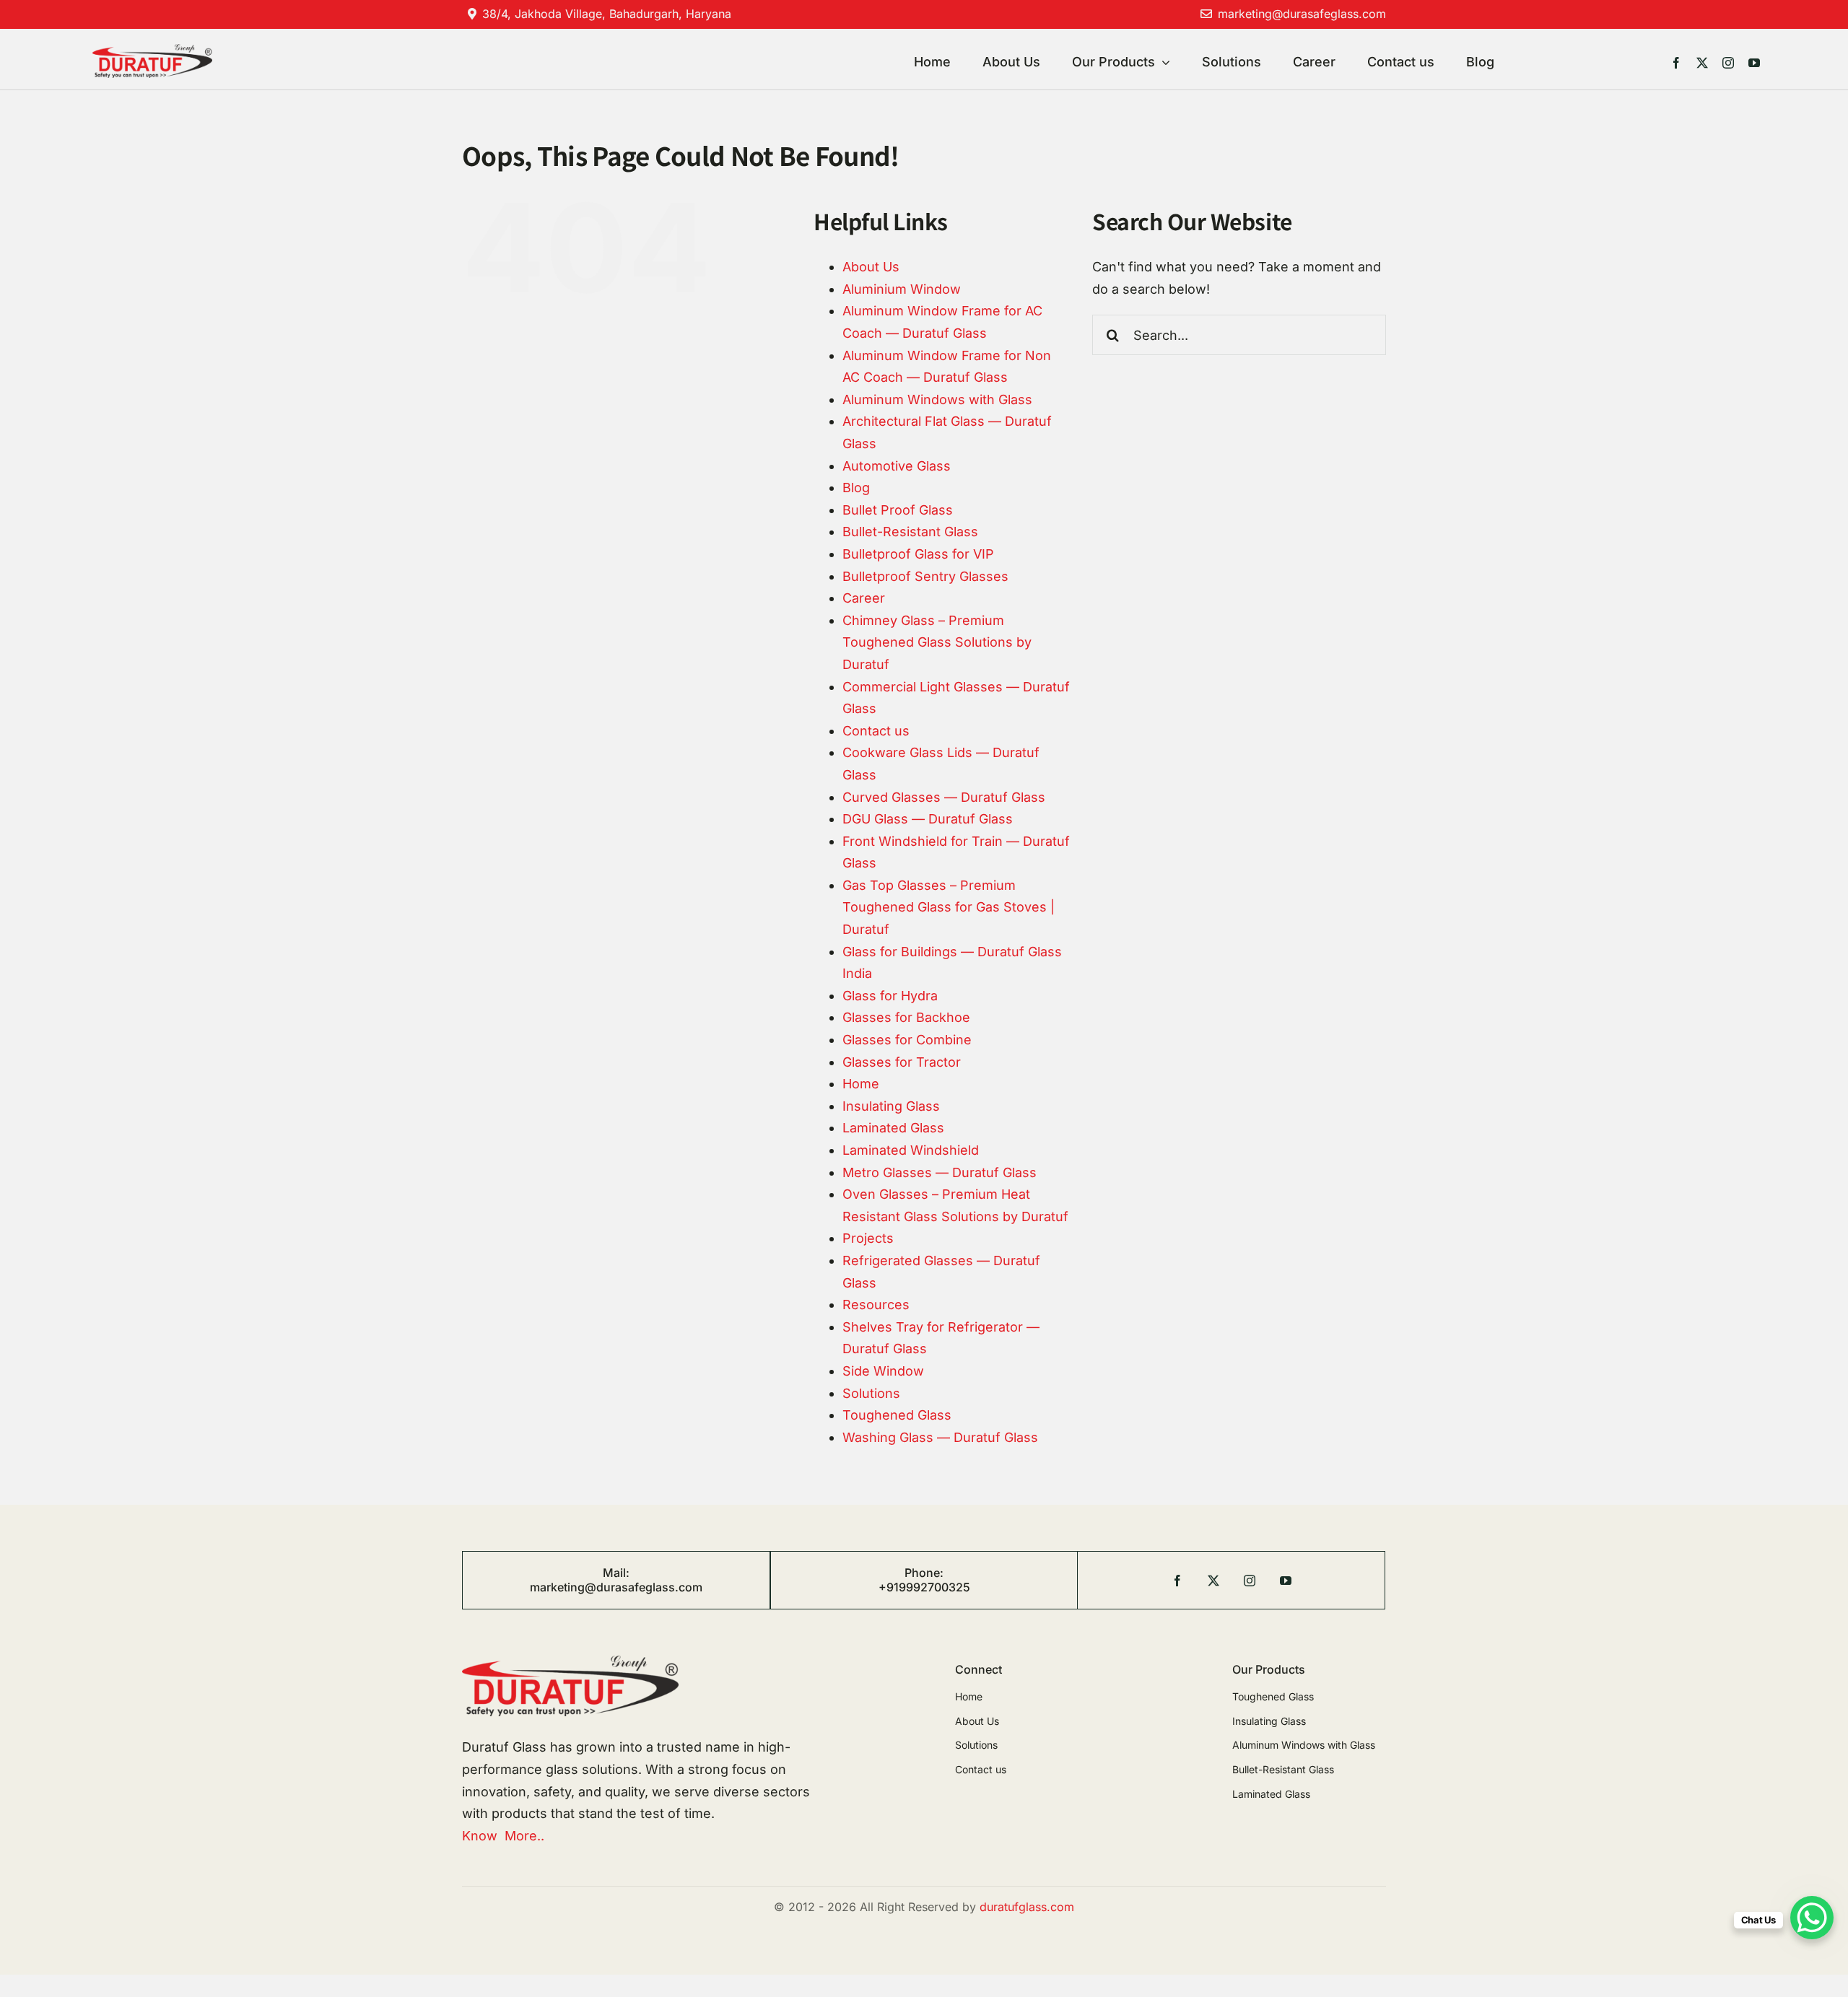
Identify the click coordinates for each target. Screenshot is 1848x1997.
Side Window (883, 1371)
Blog (856, 488)
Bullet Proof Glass (898, 510)
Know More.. (503, 1836)
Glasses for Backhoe (906, 1017)
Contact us (876, 731)
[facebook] (1676, 63)
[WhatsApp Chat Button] (1812, 1918)
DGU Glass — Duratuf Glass (928, 819)
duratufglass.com (1027, 1907)
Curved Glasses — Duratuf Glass (944, 797)
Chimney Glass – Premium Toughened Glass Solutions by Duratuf (937, 642)
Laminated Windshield (911, 1150)
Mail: (616, 1573)
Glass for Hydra (890, 996)
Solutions (871, 1393)
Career (864, 598)
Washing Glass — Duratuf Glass (940, 1437)
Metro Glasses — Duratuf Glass (940, 1172)
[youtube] (1754, 63)
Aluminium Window (902, 289)
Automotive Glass (897, 466)
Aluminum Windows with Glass (937, 399)
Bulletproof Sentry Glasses (925, 576)
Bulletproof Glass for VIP (918, 554)
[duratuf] (152, 50)
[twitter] (1702, 63)
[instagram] (1728, 63)
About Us (871, 267)
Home (861, 1084)
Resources (876, 1305)
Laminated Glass (893, 1128)
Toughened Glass (897, 1415)
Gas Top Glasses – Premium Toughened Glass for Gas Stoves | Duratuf (949, 907)
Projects (868, 1238)
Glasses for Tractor (902, 1062)
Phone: (924, 1573)
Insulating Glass (891, 1106)
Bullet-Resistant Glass (910, 532)
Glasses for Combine (907, 1040)
